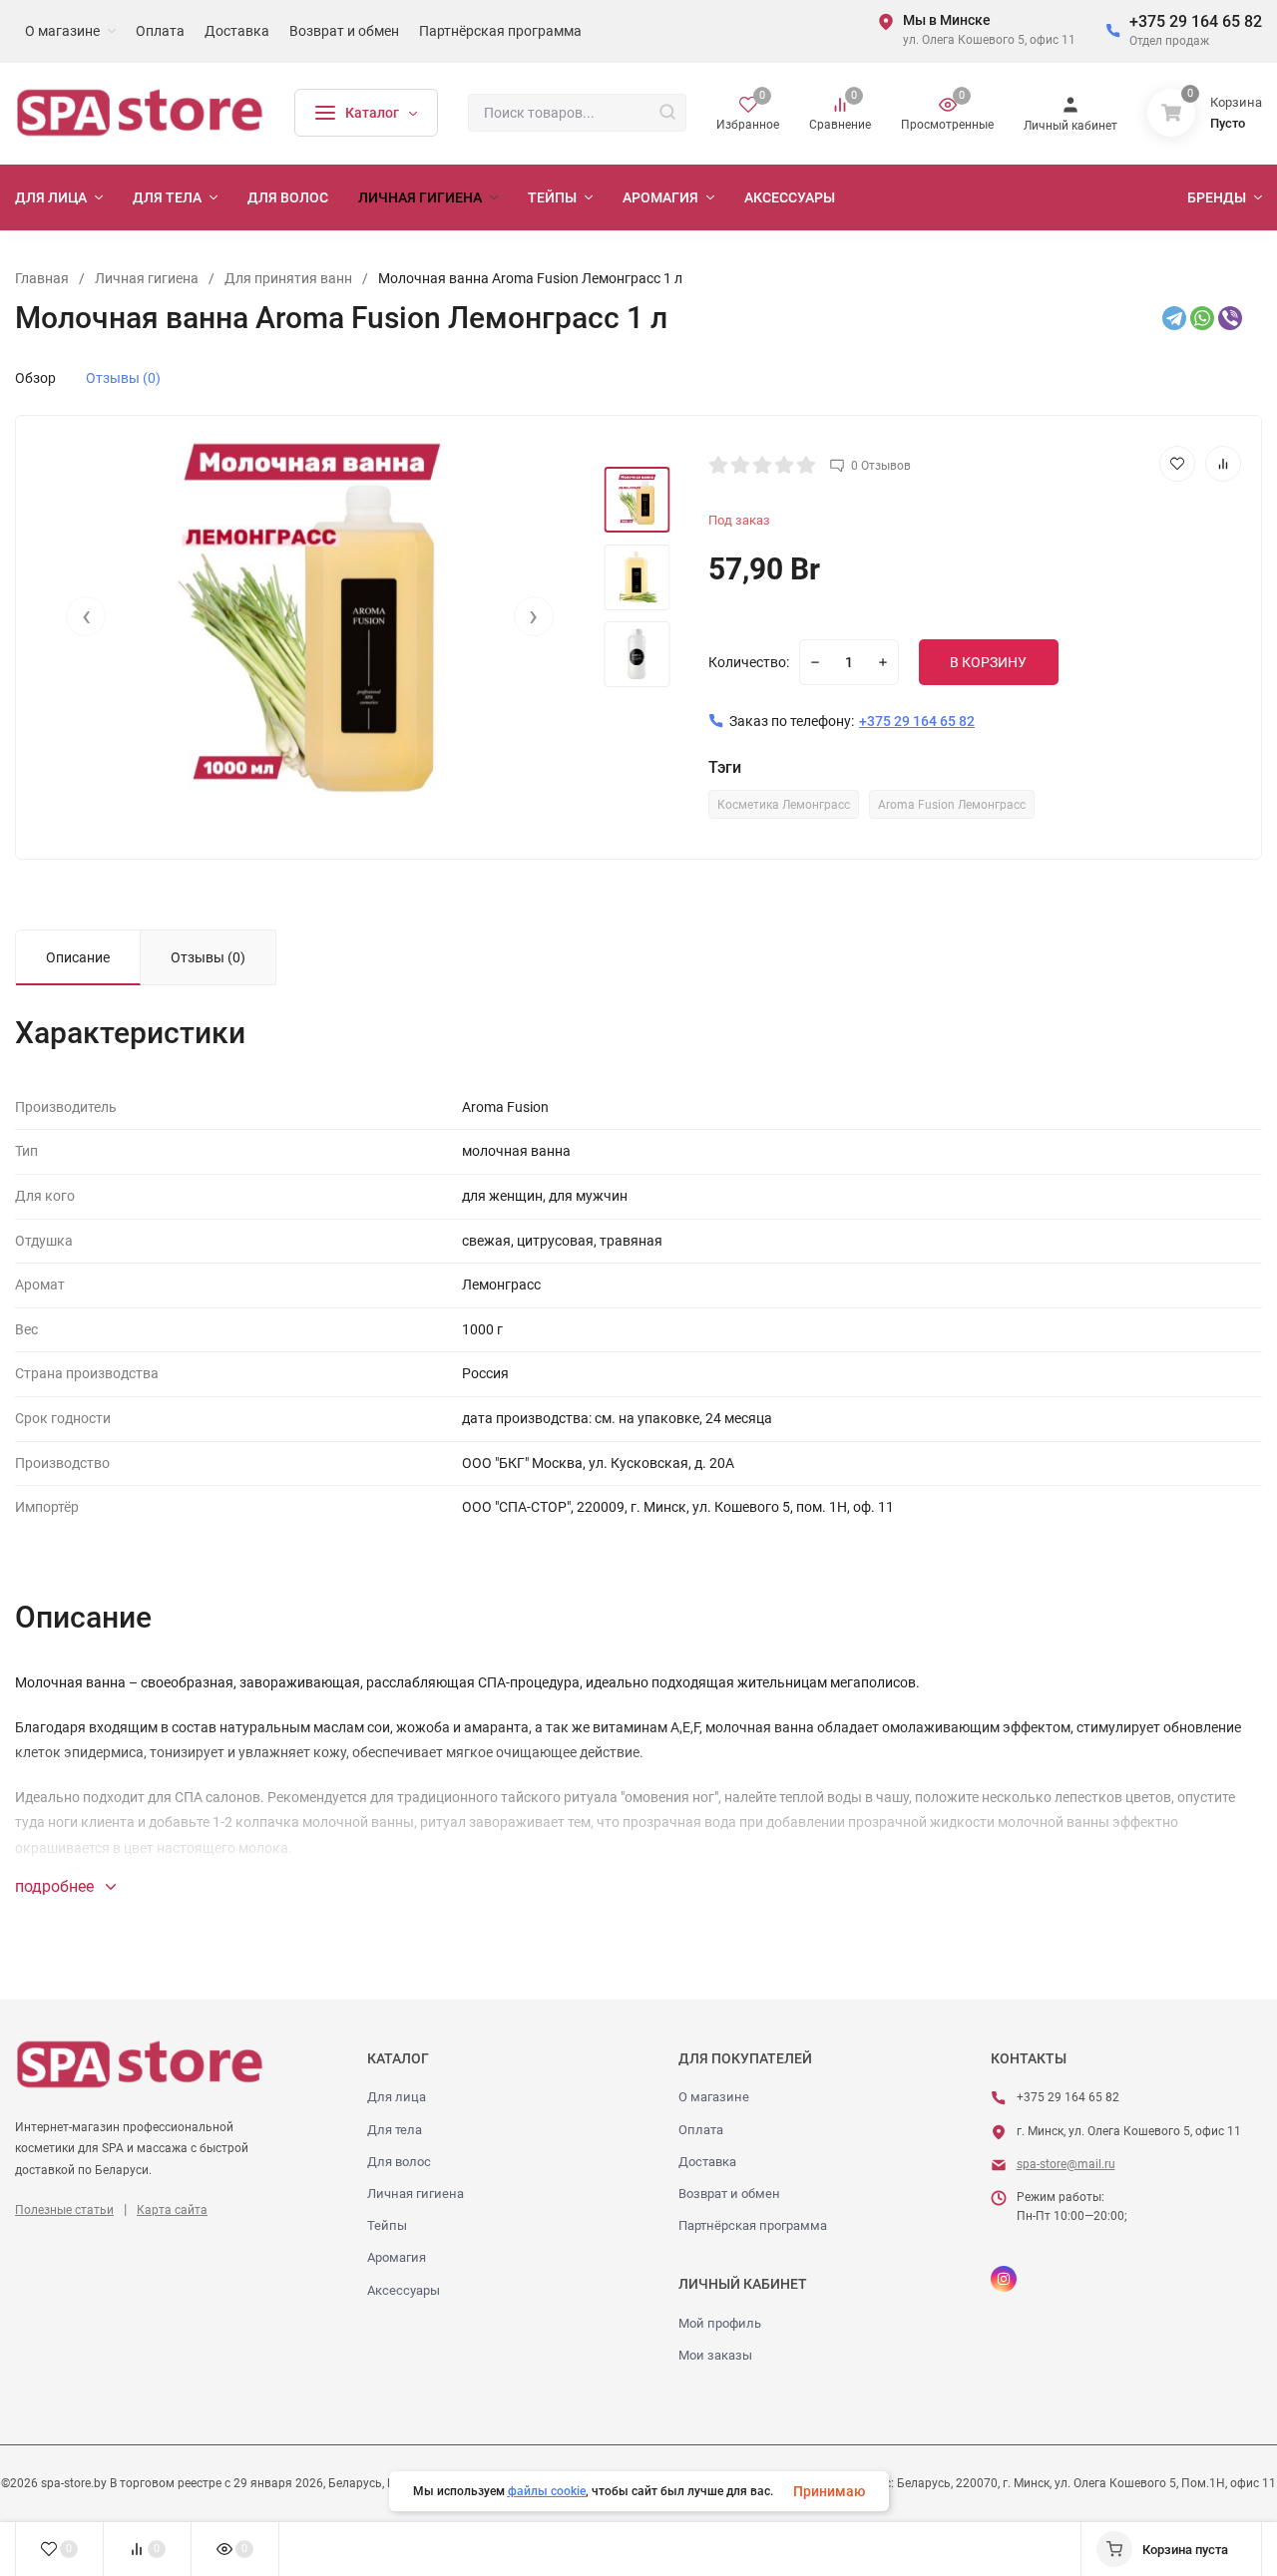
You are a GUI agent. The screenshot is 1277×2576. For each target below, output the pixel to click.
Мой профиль (720, 2323)
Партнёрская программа (753, 2225)
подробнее (56, 1886)
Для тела (395, 2130)
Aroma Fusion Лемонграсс (952, 805)
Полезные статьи (64, 2210)
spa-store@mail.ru (1066, 2164)
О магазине (714, 2097)
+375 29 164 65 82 (1196, 21)
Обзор (35, 378)
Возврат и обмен (729, 2194)
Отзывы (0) (123, 378)
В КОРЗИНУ (988, 662)
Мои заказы (715, 2355)
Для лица (397, 2097)
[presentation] (86, 616)
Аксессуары (404, 2290)
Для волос (399, 2162)
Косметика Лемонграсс (784, 805)
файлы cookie (547, 2491)
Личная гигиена (416, 2194)
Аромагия (397, 2257)
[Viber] (1230, 318)
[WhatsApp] (1202, 318)
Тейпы (387, 2225)
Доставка (707, 2162)
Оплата (701, 2130)
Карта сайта (172, 2210)
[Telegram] (1174, 318)
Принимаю (829, 2491)
